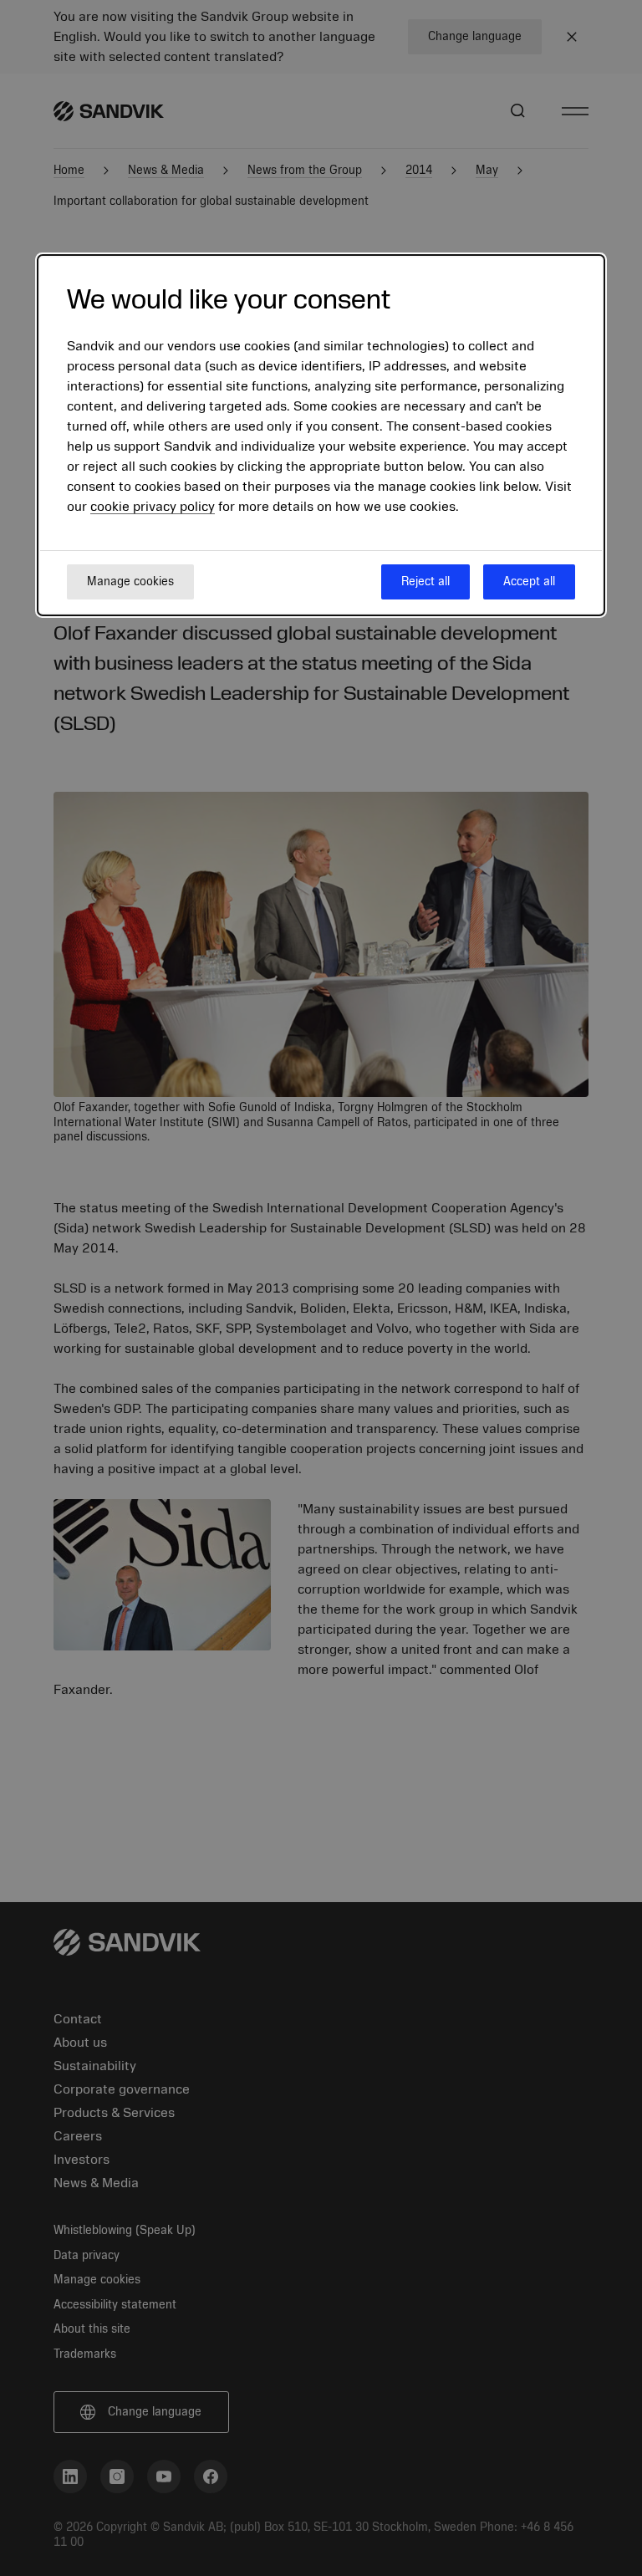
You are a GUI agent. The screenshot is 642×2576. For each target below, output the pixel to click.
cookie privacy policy (153, 507)
